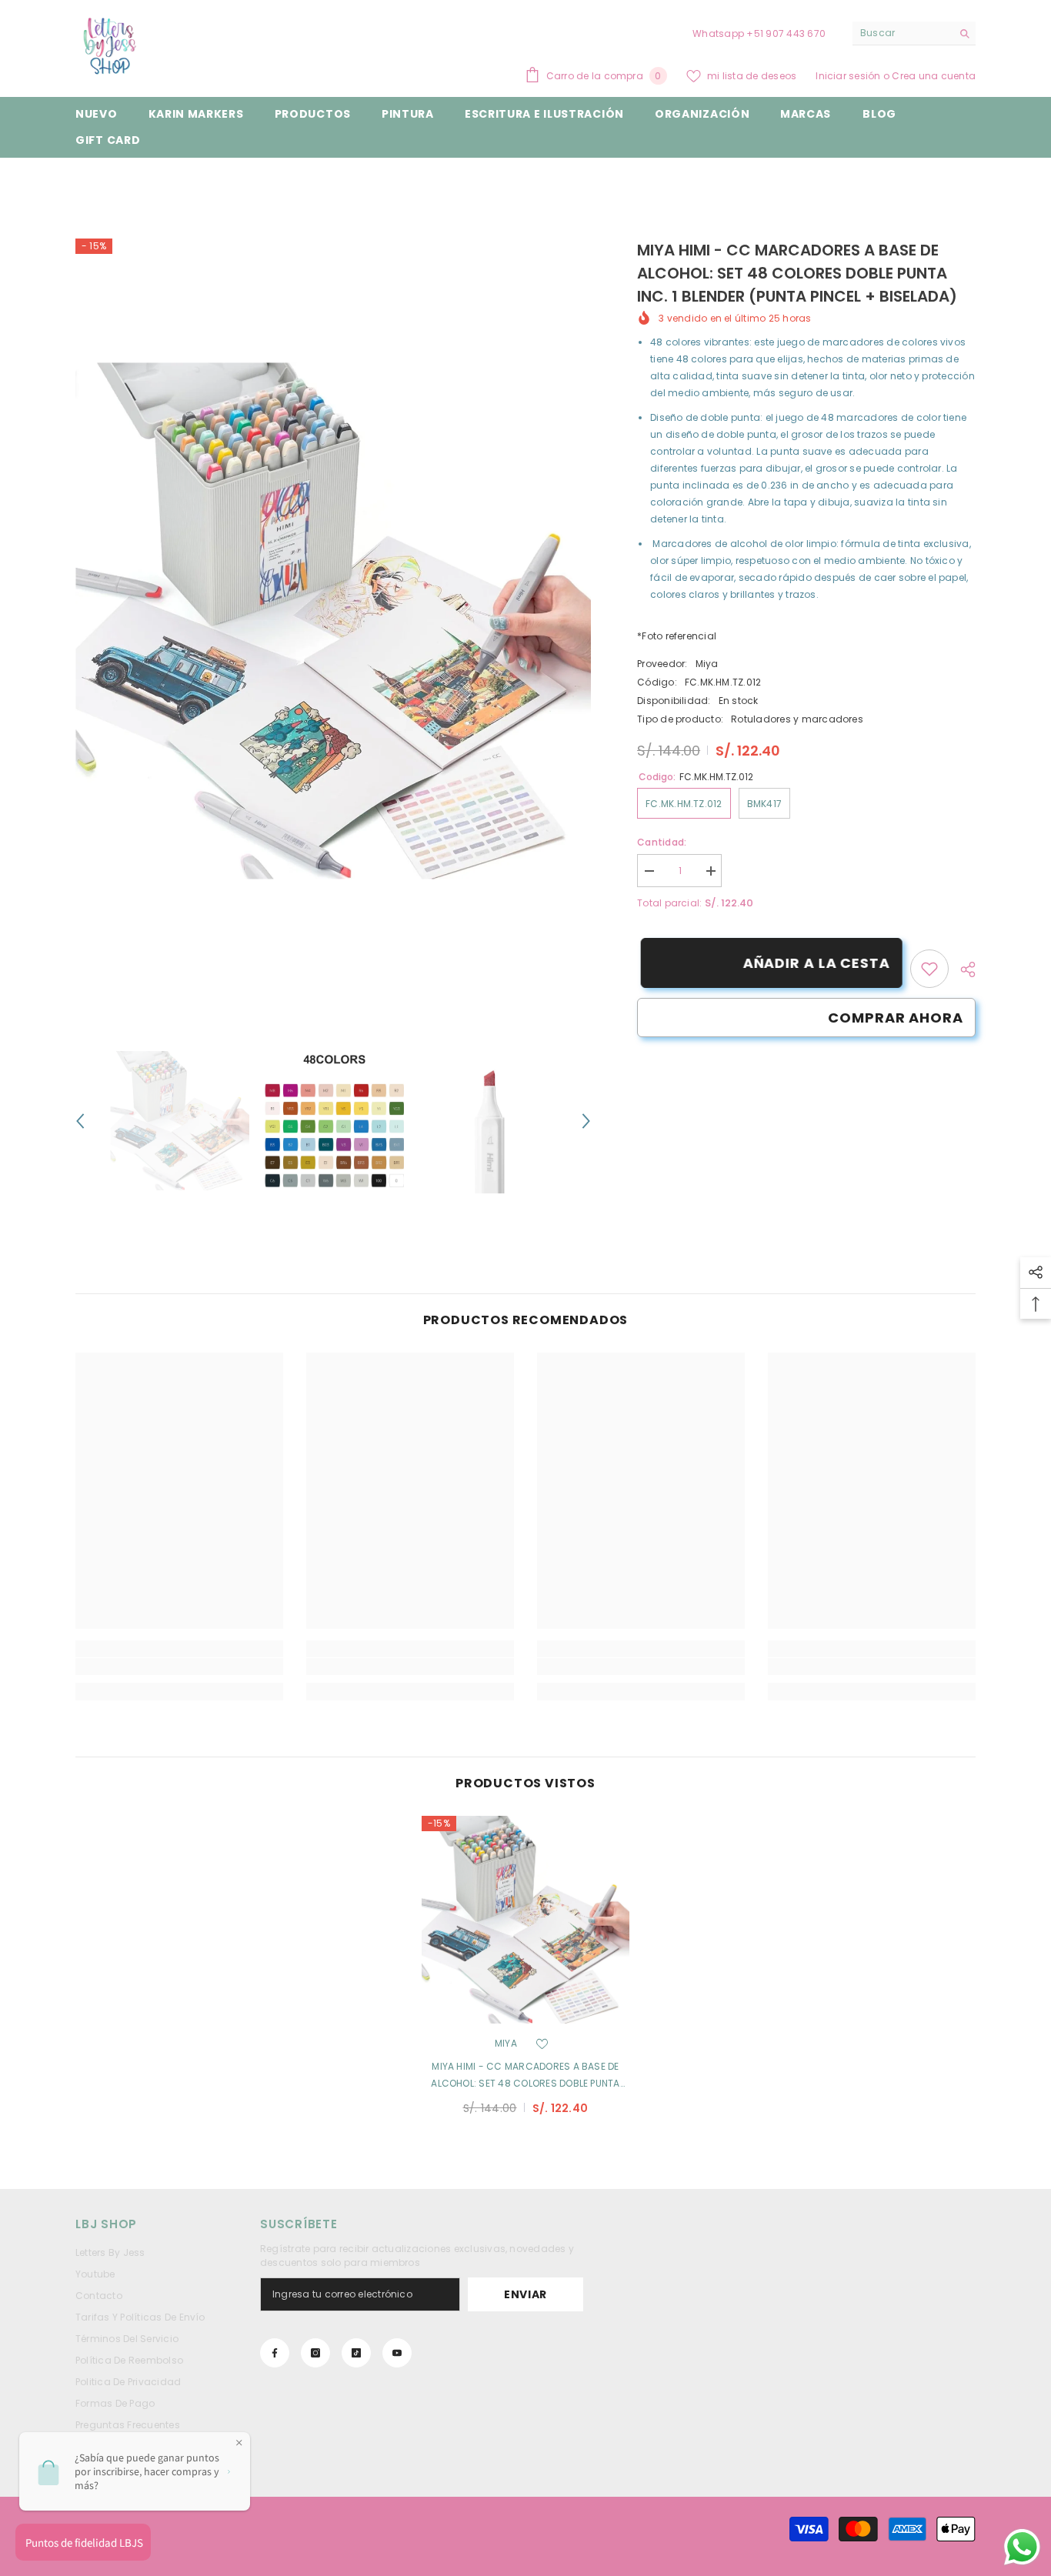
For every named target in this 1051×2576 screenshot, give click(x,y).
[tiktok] (356, 2353)
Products (145, 181)
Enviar (525, 2294)
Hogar (90, 181)
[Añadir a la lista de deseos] (542, 2044)
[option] (334, 621)
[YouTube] (397, 2353)
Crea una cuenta (934, 76)
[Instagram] (315, 2353)
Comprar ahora (896, 1018)
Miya (707, 664)
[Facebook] (275, 2353)
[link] (929, 969)
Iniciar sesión (849, 76)
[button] (80, 1121)
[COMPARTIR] (962, 969)
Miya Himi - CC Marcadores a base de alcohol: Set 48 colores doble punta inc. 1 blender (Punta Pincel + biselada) (526, 2076)
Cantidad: (662, 842)
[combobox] (902, 33)
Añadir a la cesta (813, 963)
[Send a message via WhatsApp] (1022, 2547)
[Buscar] (914, 33)
